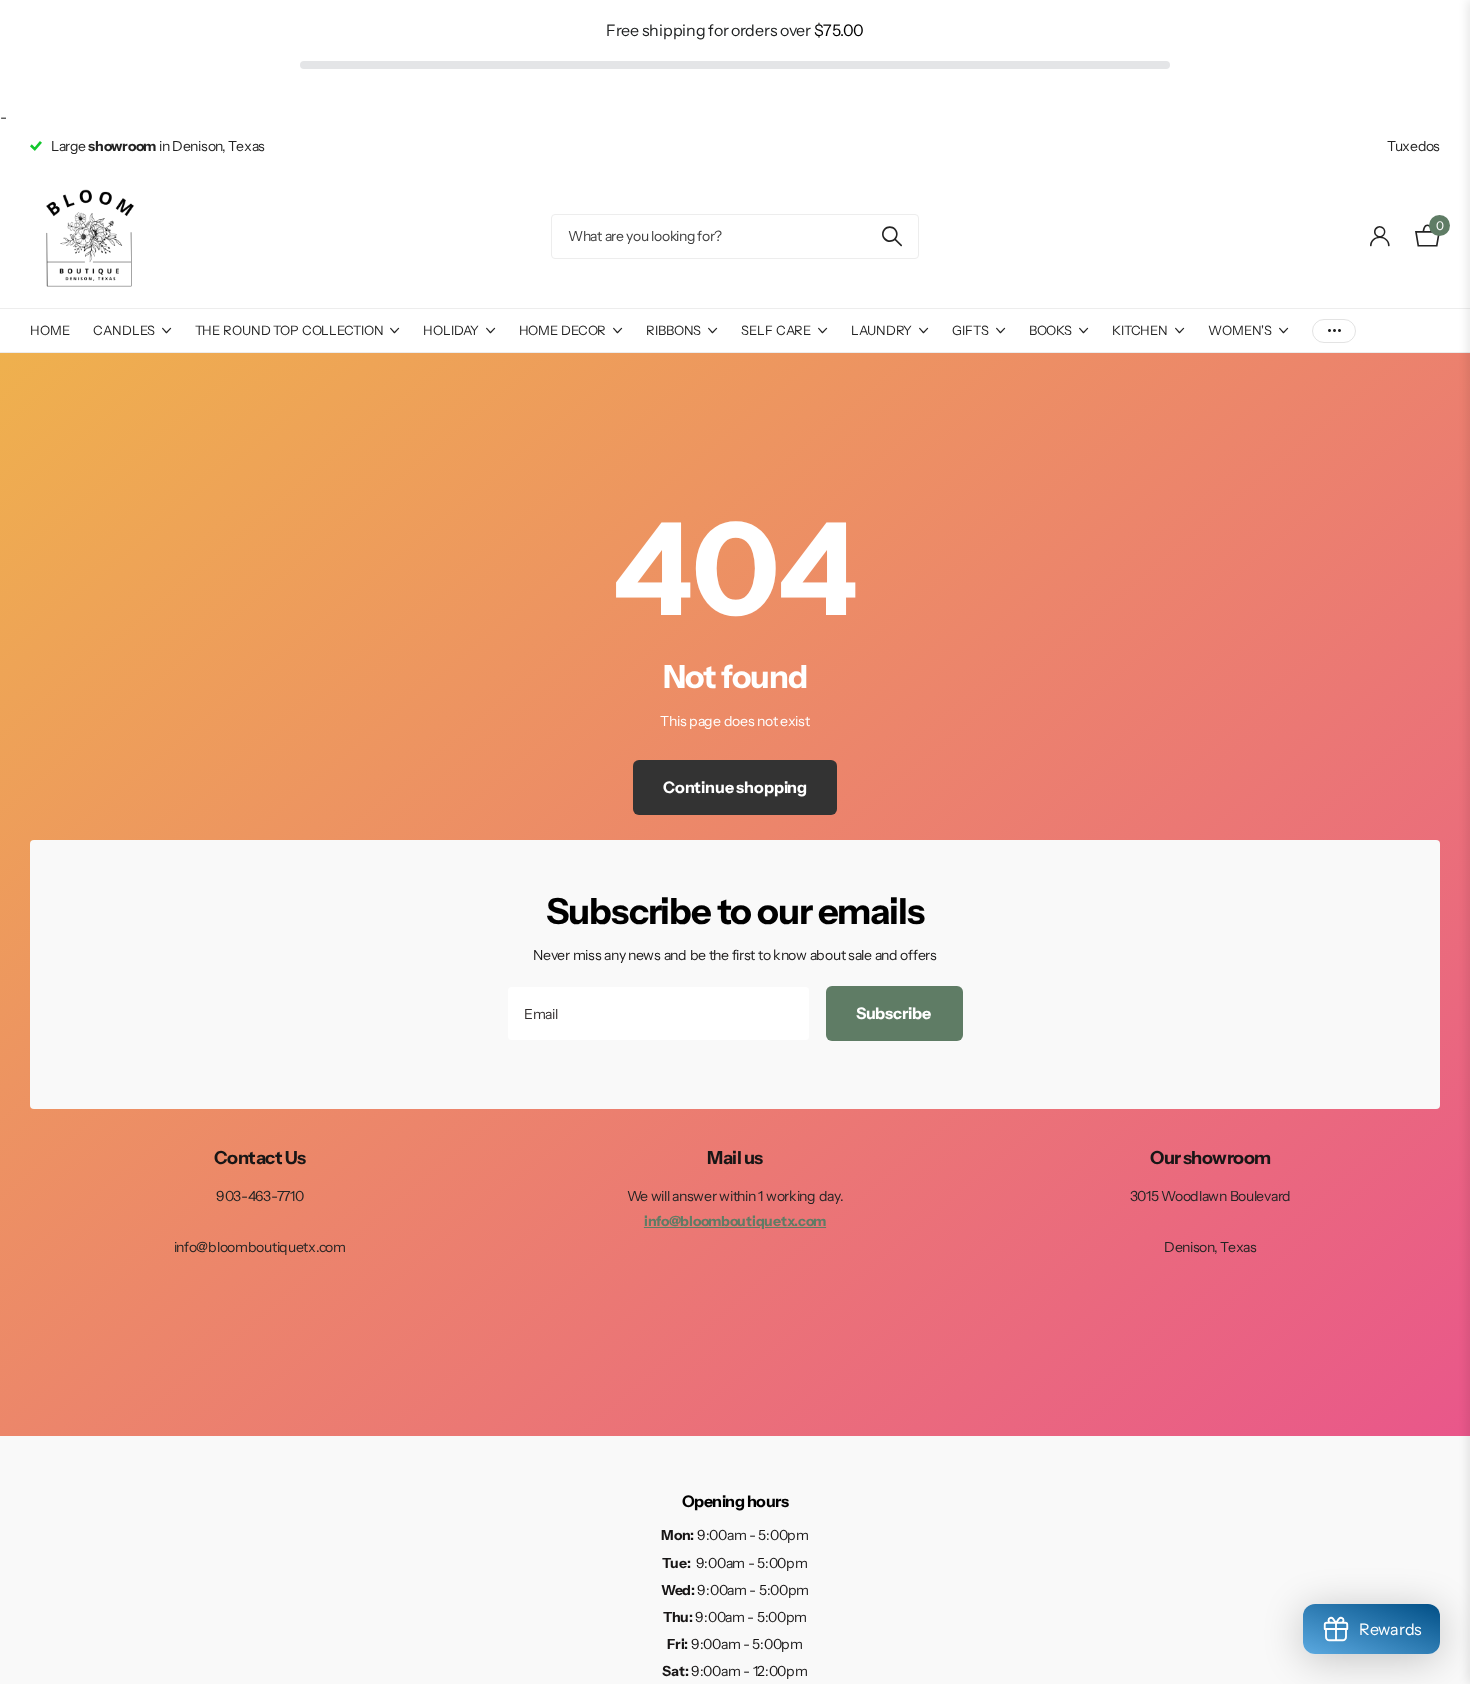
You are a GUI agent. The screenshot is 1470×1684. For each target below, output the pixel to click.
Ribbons (673, 330)
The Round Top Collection (289, 330)
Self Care (776, 330)
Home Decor (563, 330)
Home (49, 330)
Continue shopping (735, 787)
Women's (1240, 330)
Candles (123, 330)
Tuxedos (1413, 146)
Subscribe (894, 1013)
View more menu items (1334, 330)
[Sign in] (1380, 236)
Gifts (970, 330)
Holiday (450, 330)
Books (1050, 330)
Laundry (881, 330)
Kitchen (1140, 330)
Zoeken (891, 236)
